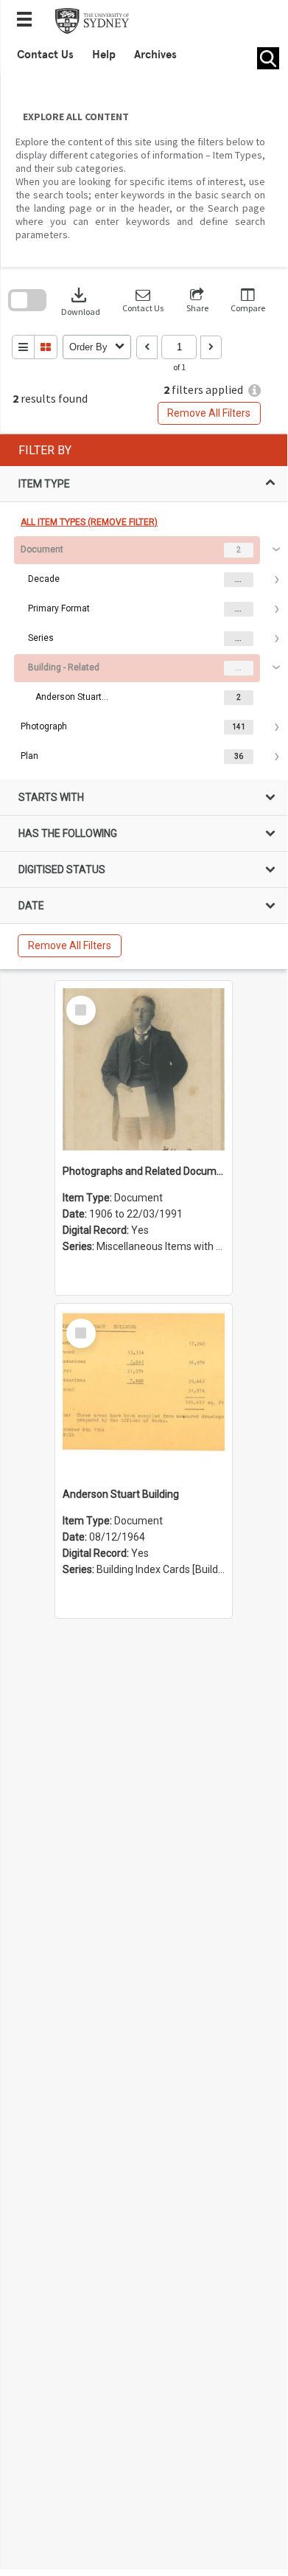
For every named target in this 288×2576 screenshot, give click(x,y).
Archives (155, 55)
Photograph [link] (44, 726)
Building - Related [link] (64, 667)
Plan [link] (29, 756)
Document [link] (42, 549)
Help (104, 55)
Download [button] (81, 301)
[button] (143, 301)
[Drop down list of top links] (29, 21)
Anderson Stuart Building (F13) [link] (72, 697)
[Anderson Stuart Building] (144, 1392)
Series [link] (41, 638)
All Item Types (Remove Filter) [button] (89, 522)
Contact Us (45, 55)
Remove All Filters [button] (209, 413)
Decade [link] (44, 579)
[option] (143, 624)
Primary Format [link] (59, 608)
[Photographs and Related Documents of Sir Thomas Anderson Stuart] (144, 1069)
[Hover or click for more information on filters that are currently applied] (254, 390)
